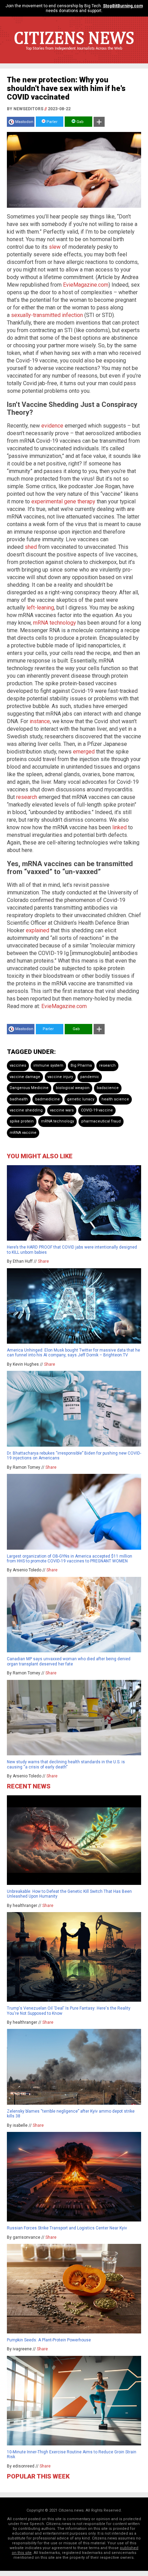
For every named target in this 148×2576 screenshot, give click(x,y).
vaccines (18, 1065)
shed (31, 547)
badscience (108, 1088)
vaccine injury (60, 1077)
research (27, 797)
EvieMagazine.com (86, 285)
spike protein (22, 1121)
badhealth (19, 1099)
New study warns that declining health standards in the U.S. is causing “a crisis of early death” (66, 1764)
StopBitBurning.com (123, 6)
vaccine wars (62, 1110)
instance (40, 721)
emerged (84, 752)
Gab (80, 122)
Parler (51, 122)
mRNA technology (55, 623)
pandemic (90, 1077)
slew (55, 247)
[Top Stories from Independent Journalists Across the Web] (74, 53)
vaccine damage (25, 1077)
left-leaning (40, 608)
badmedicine (47, 1099)
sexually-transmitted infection (47, 315)
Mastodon (24, 122)
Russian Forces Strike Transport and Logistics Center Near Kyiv (67, 2228)
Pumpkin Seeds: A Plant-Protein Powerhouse (49, 2340)
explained (38, 930)
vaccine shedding (26, 1110)
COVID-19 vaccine (97, 1110)
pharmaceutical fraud (101, 1121)
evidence (52, 426)
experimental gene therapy (63, 501)
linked (119, 827)
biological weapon (73, 1088)
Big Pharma (81, 1065)
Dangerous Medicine (29, 1088)
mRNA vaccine (23, 1133)
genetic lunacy (81, 1099)
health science (115, 1099)
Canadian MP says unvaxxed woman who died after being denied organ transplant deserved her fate (69, 1661)
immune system (48, 1065)
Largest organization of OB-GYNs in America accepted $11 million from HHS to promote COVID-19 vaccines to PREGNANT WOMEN (70, 1559)
